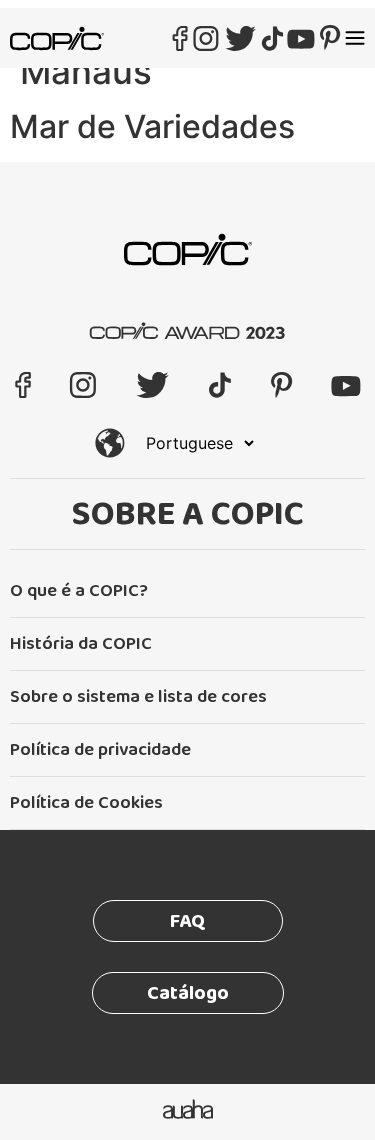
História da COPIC (81, 644)
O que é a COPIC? (79, 591)
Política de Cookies (86, 803)
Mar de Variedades (152, 126)
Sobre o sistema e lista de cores (138, 697)
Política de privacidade (100, 750)
